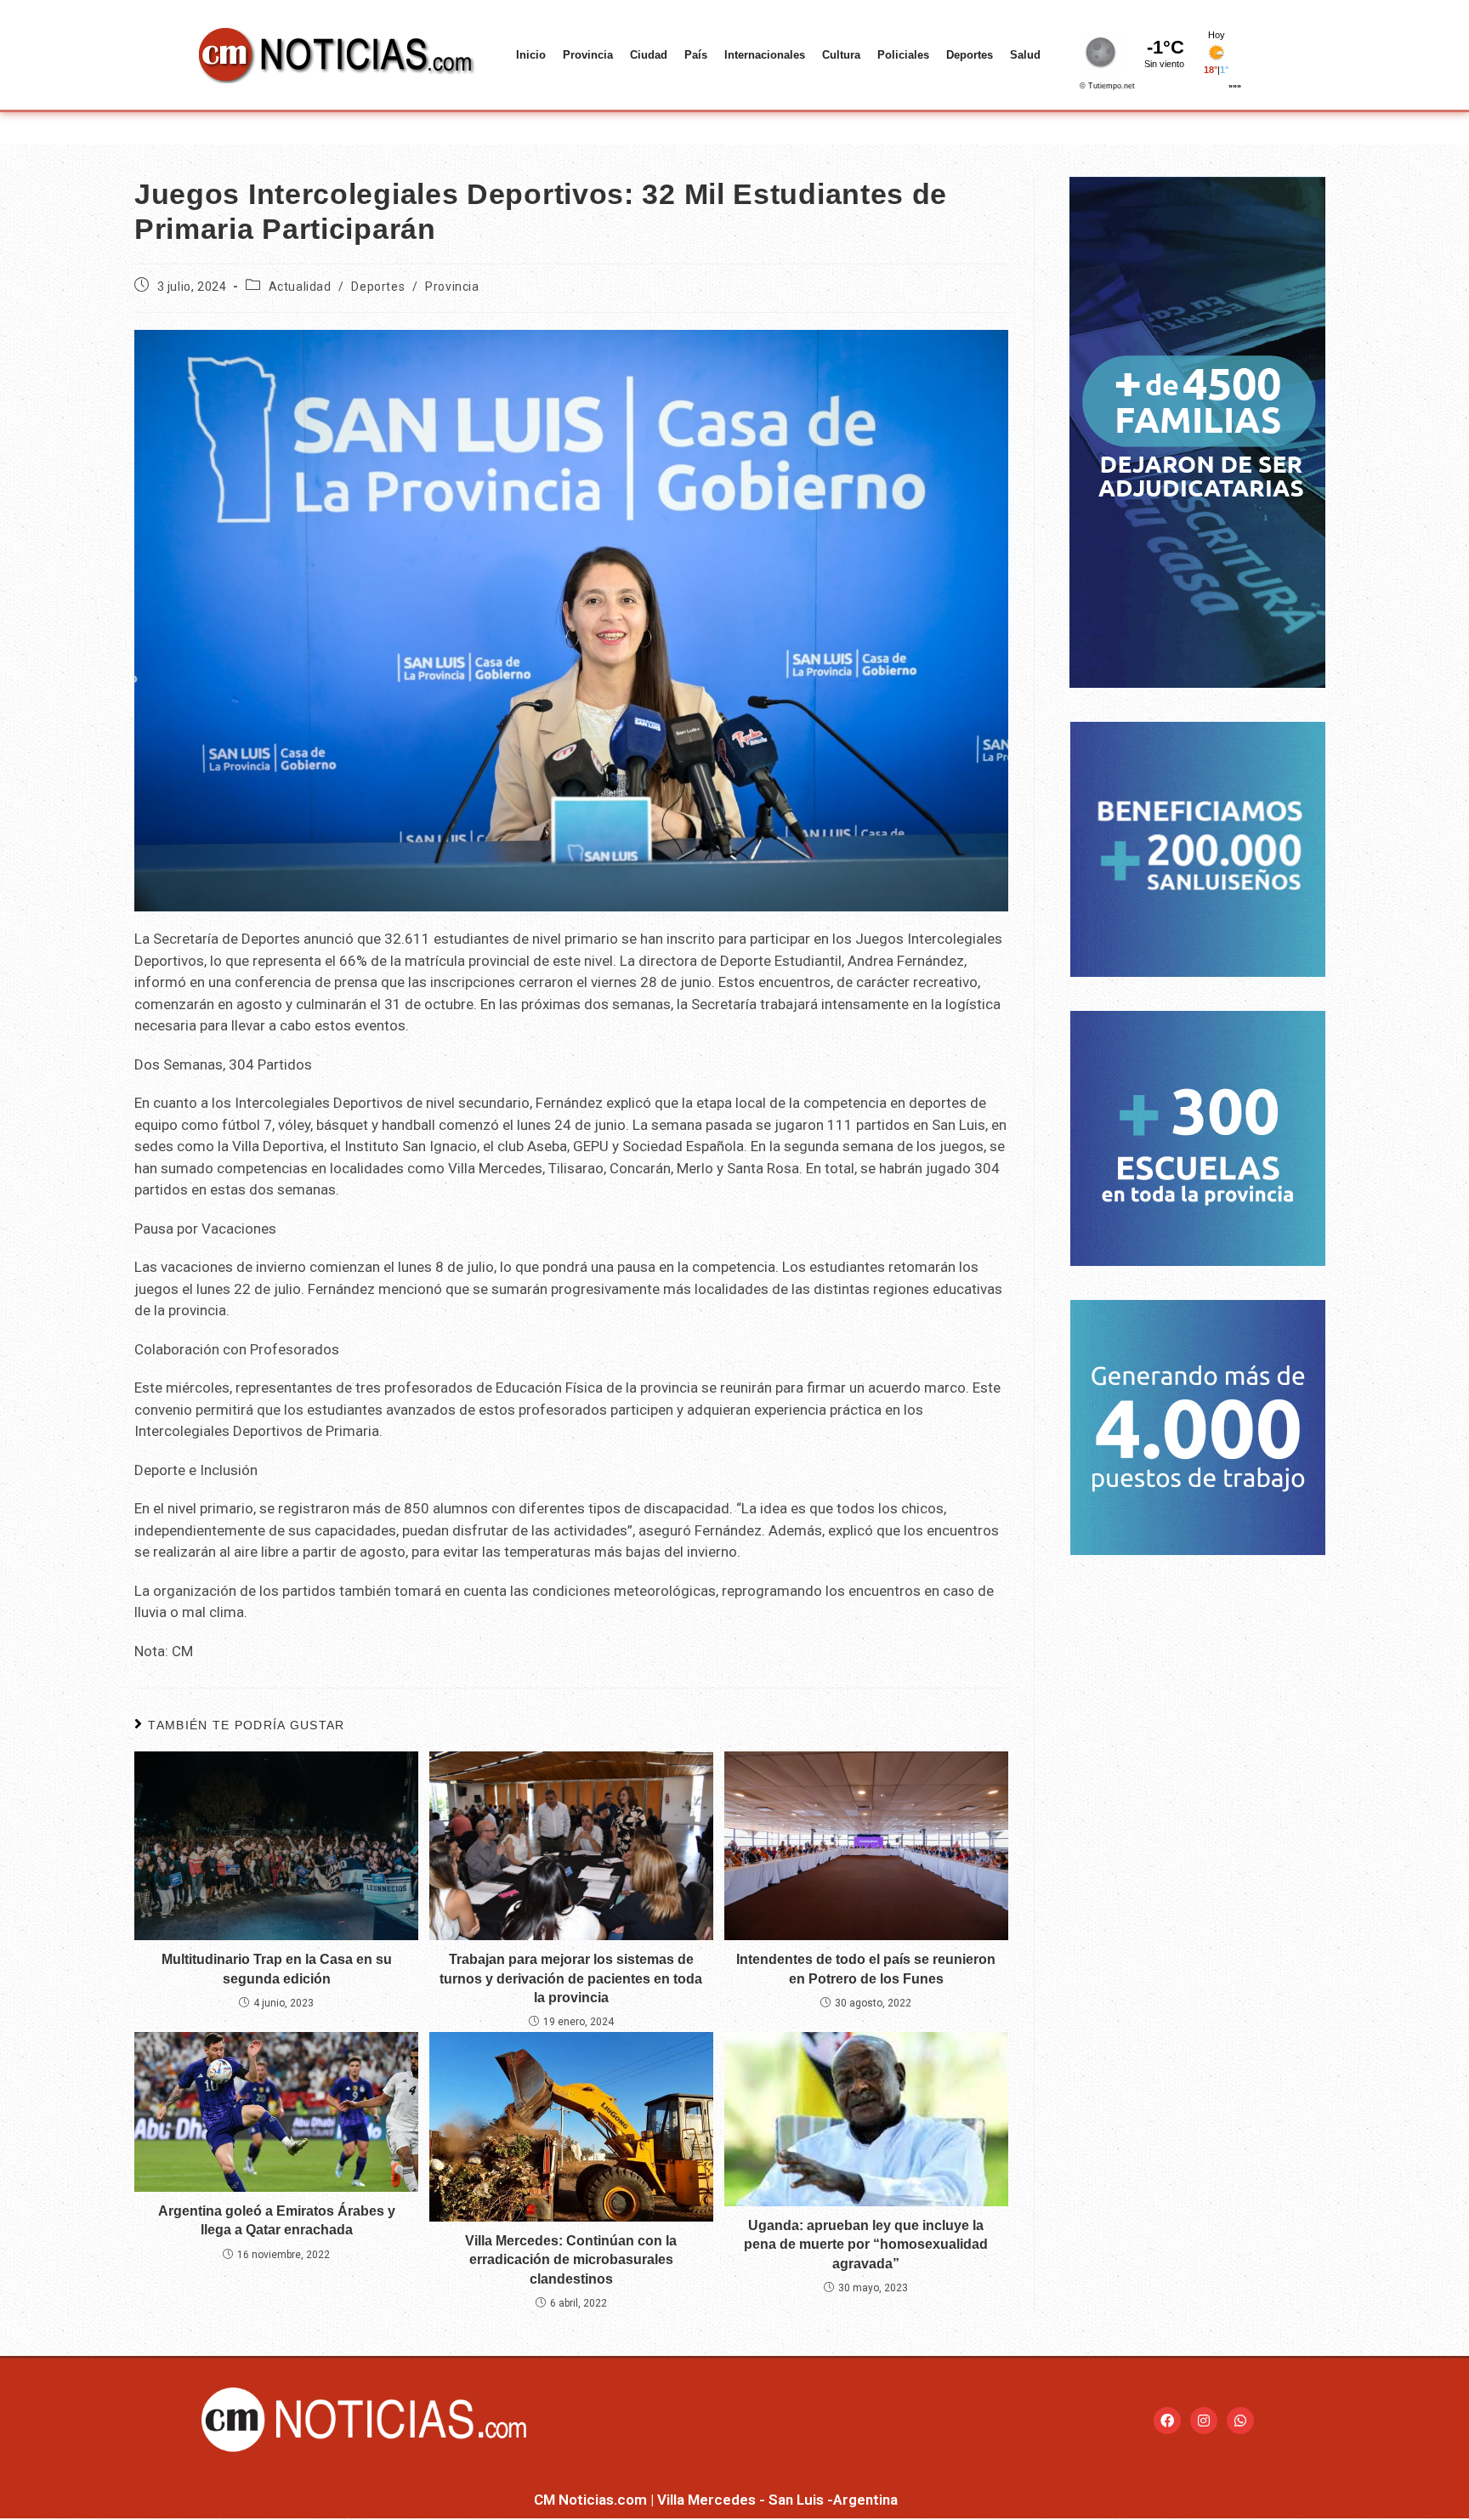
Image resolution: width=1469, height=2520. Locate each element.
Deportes (970, 55)
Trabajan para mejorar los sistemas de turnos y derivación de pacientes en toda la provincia (571, 1978)
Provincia (588, 55)
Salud (1025, 55)
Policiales (903, 55)
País (696, 55)
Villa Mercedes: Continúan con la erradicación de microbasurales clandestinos (571, 2260)
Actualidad (300, 287)
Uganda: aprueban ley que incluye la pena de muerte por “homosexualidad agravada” (866, 2245)
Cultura (841, 55)
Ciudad (649, 55)
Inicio (531, 55)
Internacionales (765, 55)
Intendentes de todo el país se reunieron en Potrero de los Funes (866, 1969)
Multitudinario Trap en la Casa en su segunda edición (277, 1969)
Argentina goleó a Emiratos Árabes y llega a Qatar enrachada (277, 2220)
